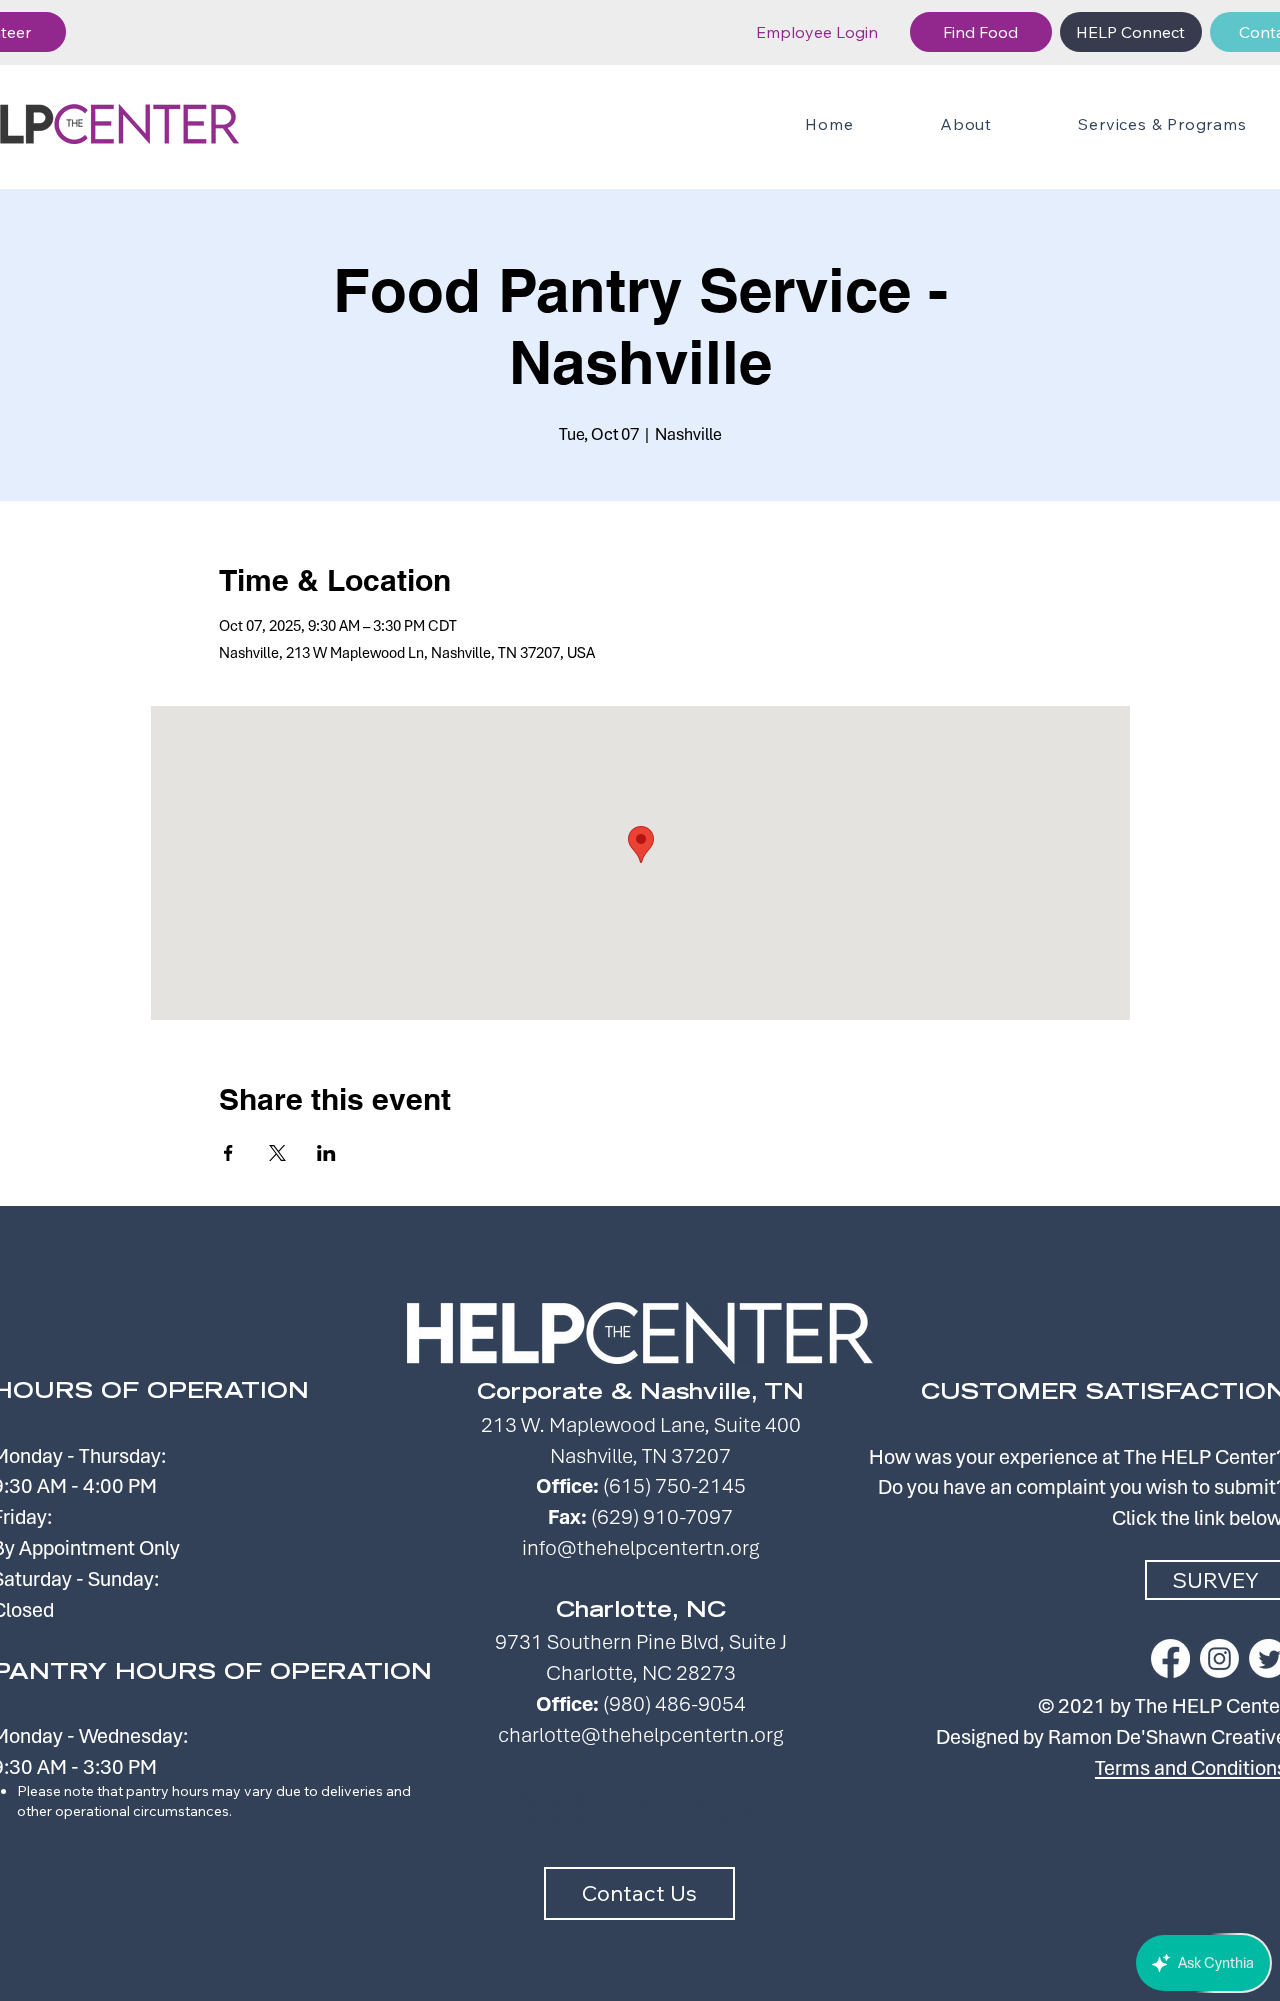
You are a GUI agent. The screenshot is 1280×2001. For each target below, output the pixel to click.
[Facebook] (1170, 1658)
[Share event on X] (277, 1153)
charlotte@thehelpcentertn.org (640, 1734)
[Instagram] (1219, 1658)
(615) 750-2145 (674, 1485)
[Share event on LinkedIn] (326, 1153)
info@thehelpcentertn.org (640, 1547)
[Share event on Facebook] (228, 1153)
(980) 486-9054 (674, 1703)
